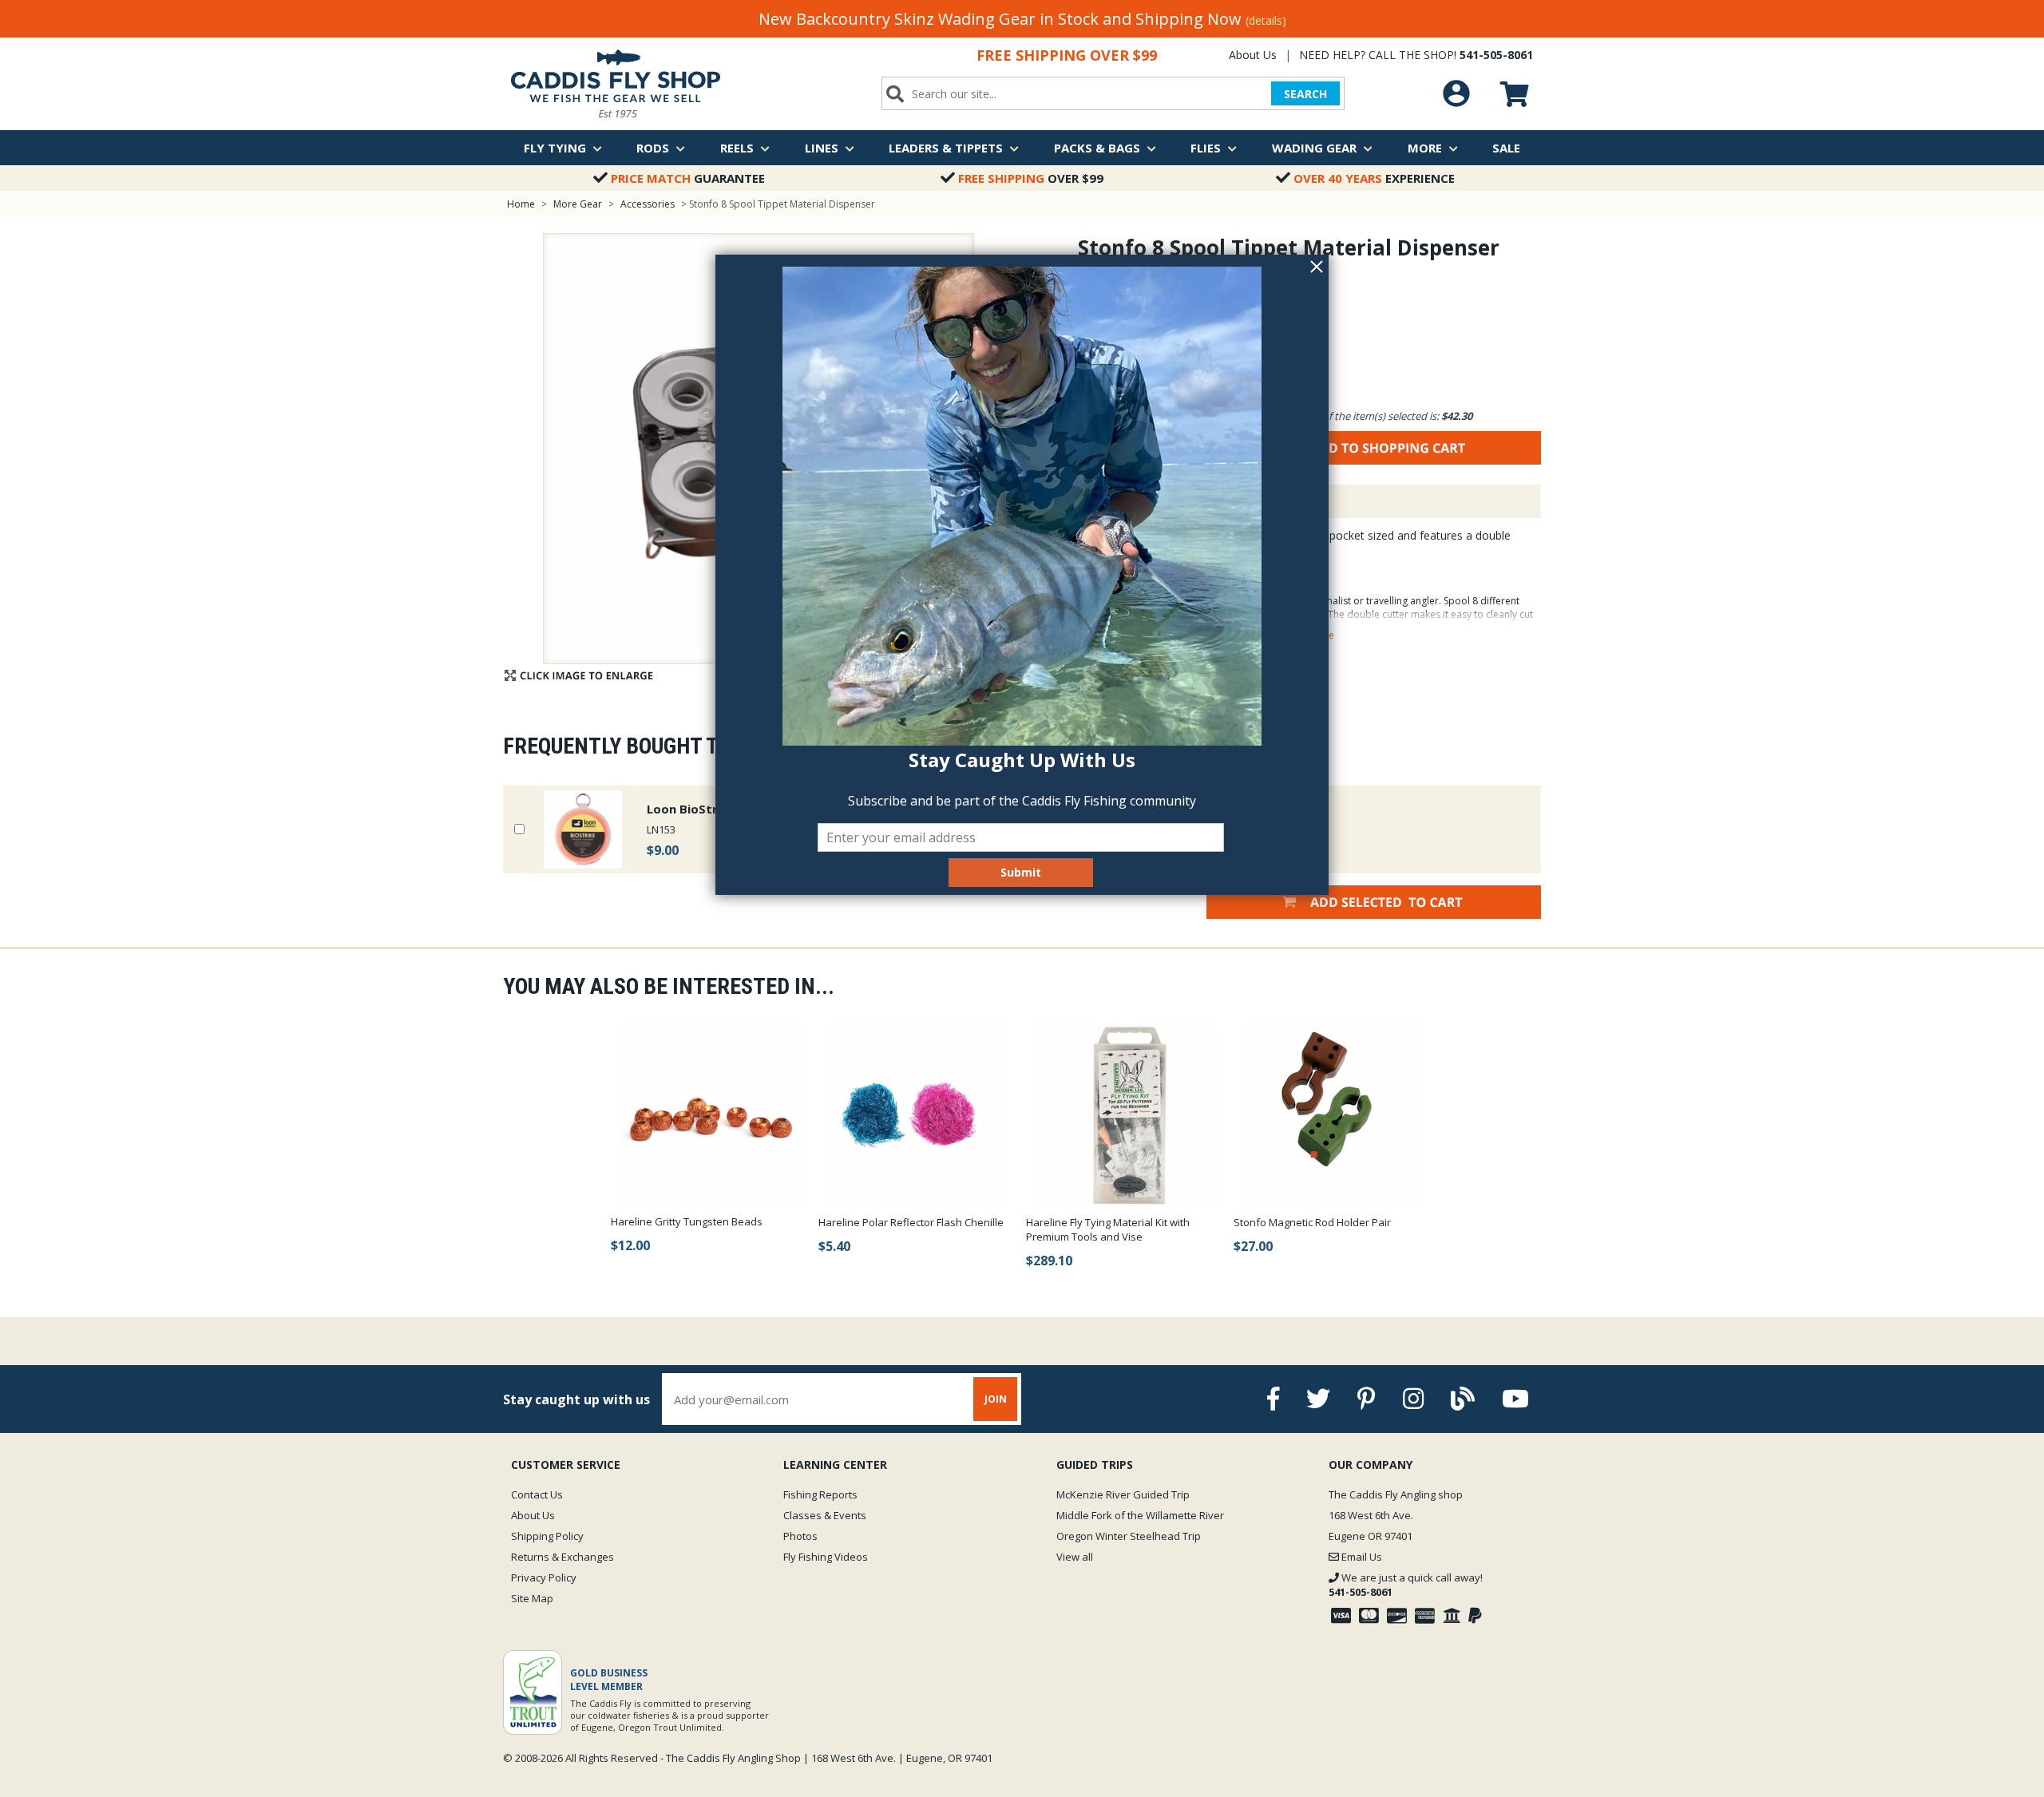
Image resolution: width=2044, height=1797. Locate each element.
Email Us (1361, 1557)
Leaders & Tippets (946, 148)
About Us (1253, 55)
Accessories (649, 204)
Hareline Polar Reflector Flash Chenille (911, 1222)
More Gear (578, 204)
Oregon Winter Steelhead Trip (1129, 1536)
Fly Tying (555, 148)
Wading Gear (1314, 148)
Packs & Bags (1097, 148)
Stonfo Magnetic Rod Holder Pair (1312, 1222)
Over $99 (1031, 178)
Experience (1374, 178)
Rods (653, 148)
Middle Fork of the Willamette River (1140, 1515)
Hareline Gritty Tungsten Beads (687, 1221)
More (1425, 148)
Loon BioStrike (691, 809)
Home (521, 204)
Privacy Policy (544, 1577)
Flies (1206, 148)
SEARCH (1305, 94)
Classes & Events (825, 1515)
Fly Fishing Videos (826, 1557)
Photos (800, 1536)
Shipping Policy (547, 1536)
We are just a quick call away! (1406, 1585)
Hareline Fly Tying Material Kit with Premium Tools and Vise (1108, 1229)
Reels (737, 148)
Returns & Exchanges (562, 1557)
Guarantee (688, 178)
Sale (1506, 148)
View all (1075, 1557)
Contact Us (537, 1494)
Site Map (532, 1598)
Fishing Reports (820, 1494)
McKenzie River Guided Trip (1123, 1494)
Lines (822, 148)
